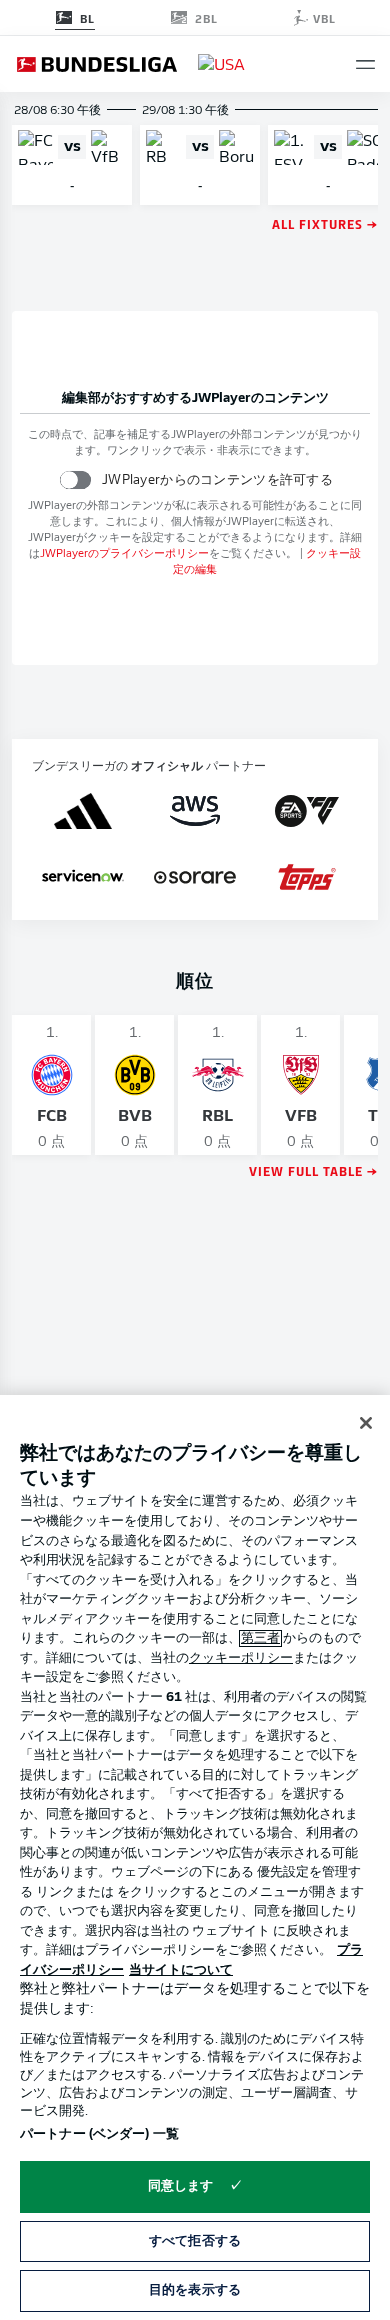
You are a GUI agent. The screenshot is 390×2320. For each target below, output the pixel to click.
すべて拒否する (195, 2241)
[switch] (75, 479)
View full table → (313, 1170)
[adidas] (82, 811)
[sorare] (195, 877)
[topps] (307, 877)
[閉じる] (366, 1423)
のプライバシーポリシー (124, 554)
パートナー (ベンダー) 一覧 (99, 2134)
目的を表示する (195, 2290)
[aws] (195, 811)
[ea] (307, 811)
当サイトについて (181, 1970)
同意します (181, 2186)
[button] (365, 64)
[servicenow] (83, 877)
